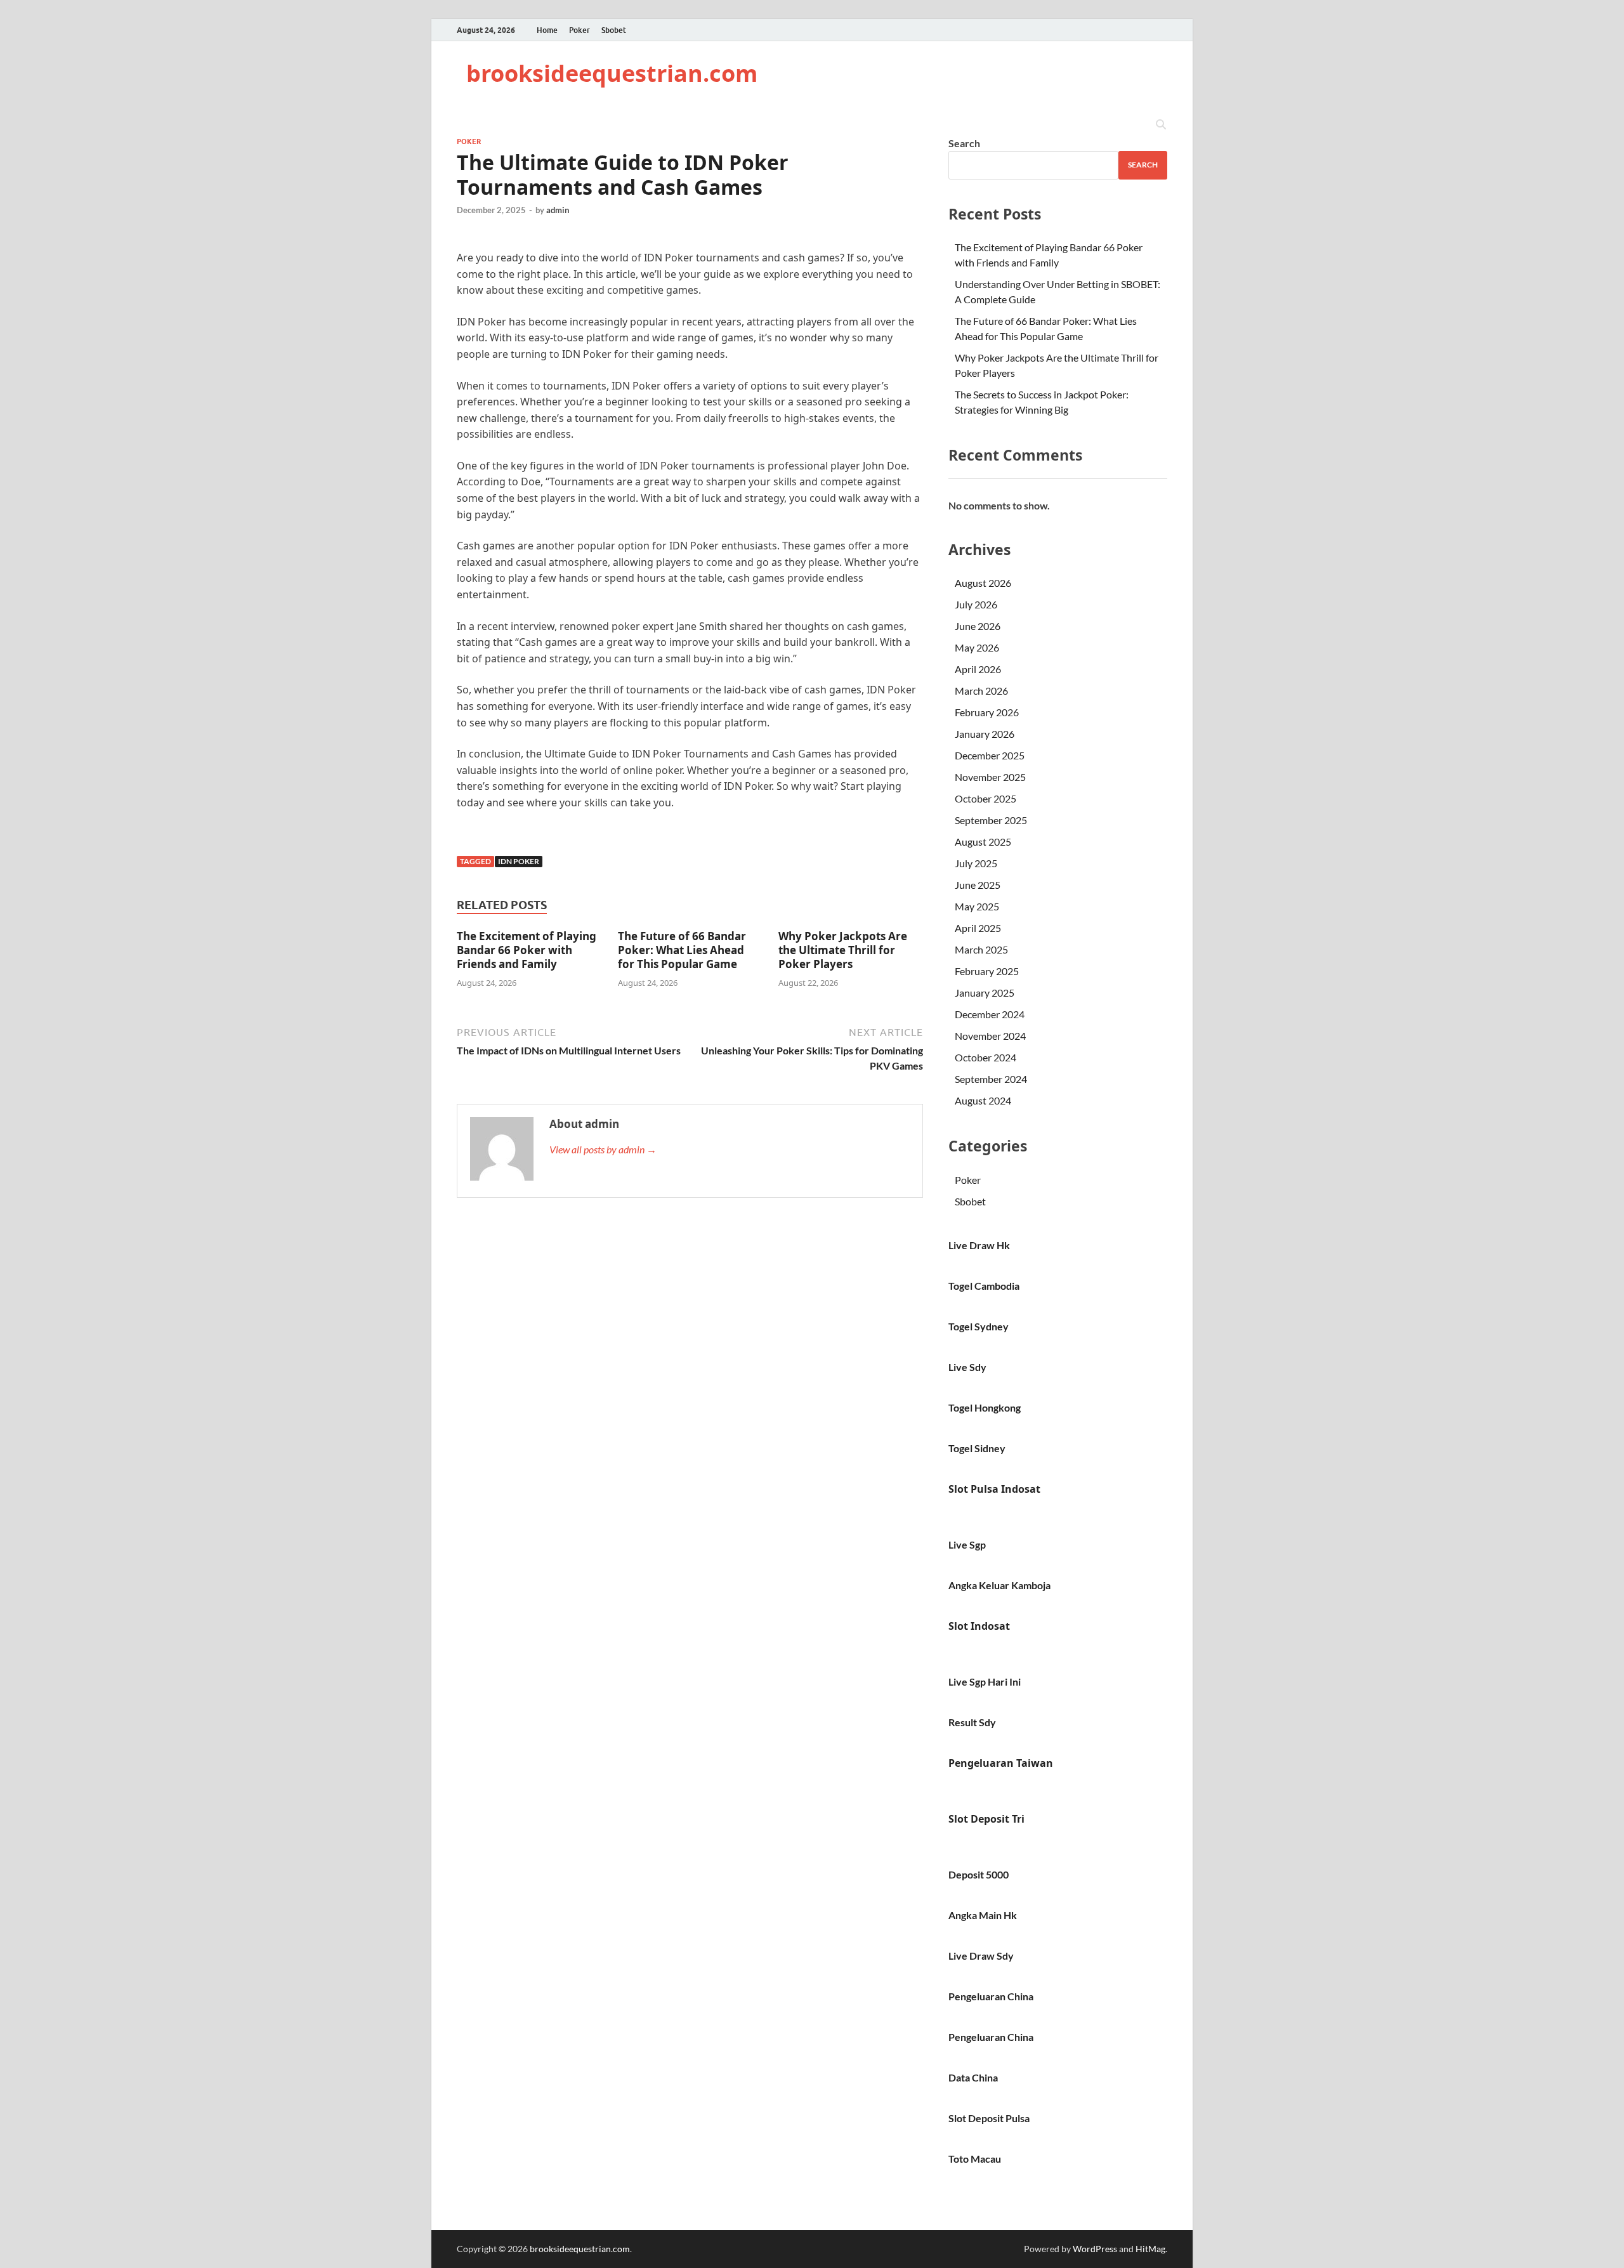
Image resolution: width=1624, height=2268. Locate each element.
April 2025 (978, 928)
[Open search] (1161, 125)
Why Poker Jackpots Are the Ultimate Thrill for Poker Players (843, 950)
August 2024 (983, 1100)
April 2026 (978, 669)
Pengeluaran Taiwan (1001, 1763)
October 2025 (986, 798)
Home (547, 30)
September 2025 (991, 820)
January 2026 (985, 734)
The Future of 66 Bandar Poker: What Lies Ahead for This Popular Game (682, 950)
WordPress (1095, 2249)
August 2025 (983, 842)
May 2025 (977, 906)
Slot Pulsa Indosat (994, 1489)
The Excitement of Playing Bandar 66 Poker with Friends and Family (527, 950)
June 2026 (978, 626)
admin (558, 210)
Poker (580, 30)
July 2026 (976, 604)
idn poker (519, 861)
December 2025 (990, 755)
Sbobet (614, 30)
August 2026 (983, 583)
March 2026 (981, 691)
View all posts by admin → (603, 1149)
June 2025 (978, 885)
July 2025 (976, 863)
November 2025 (990, 777)
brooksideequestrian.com (612, 73)
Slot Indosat (979, 1626)
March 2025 (981, 949)
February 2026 (987, 712)
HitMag (1150, 2249)
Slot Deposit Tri (986, 1819)
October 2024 (986, 1057)
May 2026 (977, 647)
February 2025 (987, 971)
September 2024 (991, 1079)
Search (964, 143)
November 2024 (990, 1036)
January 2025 (985, 993)
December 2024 (990, 1014)
